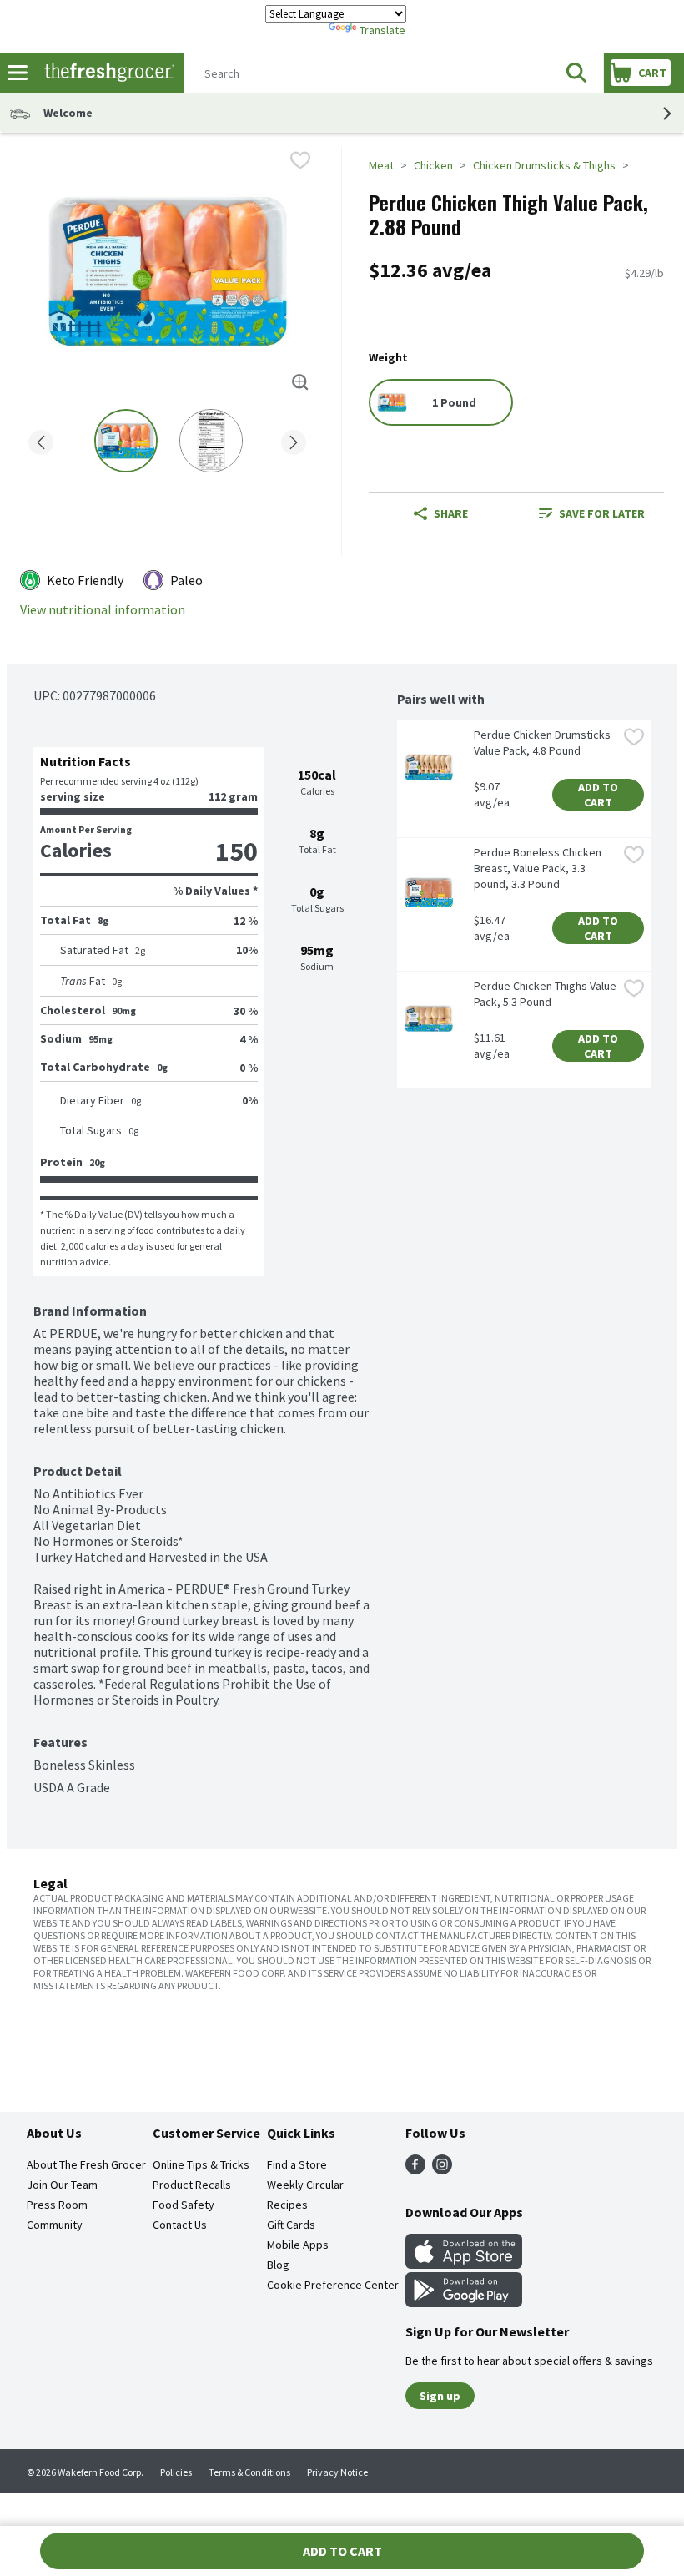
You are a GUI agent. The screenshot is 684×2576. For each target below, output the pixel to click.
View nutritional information (103, 610)
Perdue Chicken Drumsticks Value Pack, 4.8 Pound (543, 742)
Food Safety (184, 2205)
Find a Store (297, 2164)
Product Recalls (192, 2185)
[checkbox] (300, 160)
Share (451, 513)
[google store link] (464, 2302)
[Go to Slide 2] (211, 441)
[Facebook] (415, 2169)
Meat (381, 165)
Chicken (433, 165)
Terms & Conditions (249, 2472)
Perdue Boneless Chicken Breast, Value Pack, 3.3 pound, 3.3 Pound (539, 868)
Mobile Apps (298, 2245)
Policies (176, 2472)
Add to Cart (599, 795)
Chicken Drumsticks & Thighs (544, 165)
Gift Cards (291, 2225)
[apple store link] (464, 2264)
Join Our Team (62, 2185)
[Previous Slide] (41, 439)
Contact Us (180, 2225)
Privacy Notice (337, 2472)
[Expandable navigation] (18, 73)
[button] (576, 73)
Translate (382, 30)
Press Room (57, 2205)
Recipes (287, 2205)
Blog (278, 2265)
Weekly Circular (305, 2185)
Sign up (440, 2396)
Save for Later (602, 513)
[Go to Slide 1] (126, 441)
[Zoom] (300, 382)
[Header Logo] (106, 73)
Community (55, 2225)
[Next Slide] (294, 439)
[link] (592, 513)
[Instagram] (442, 2169)
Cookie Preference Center (333, 2285)
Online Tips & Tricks (201, 2164)
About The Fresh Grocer (86, 2164)
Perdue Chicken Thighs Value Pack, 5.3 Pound (546, 994)
